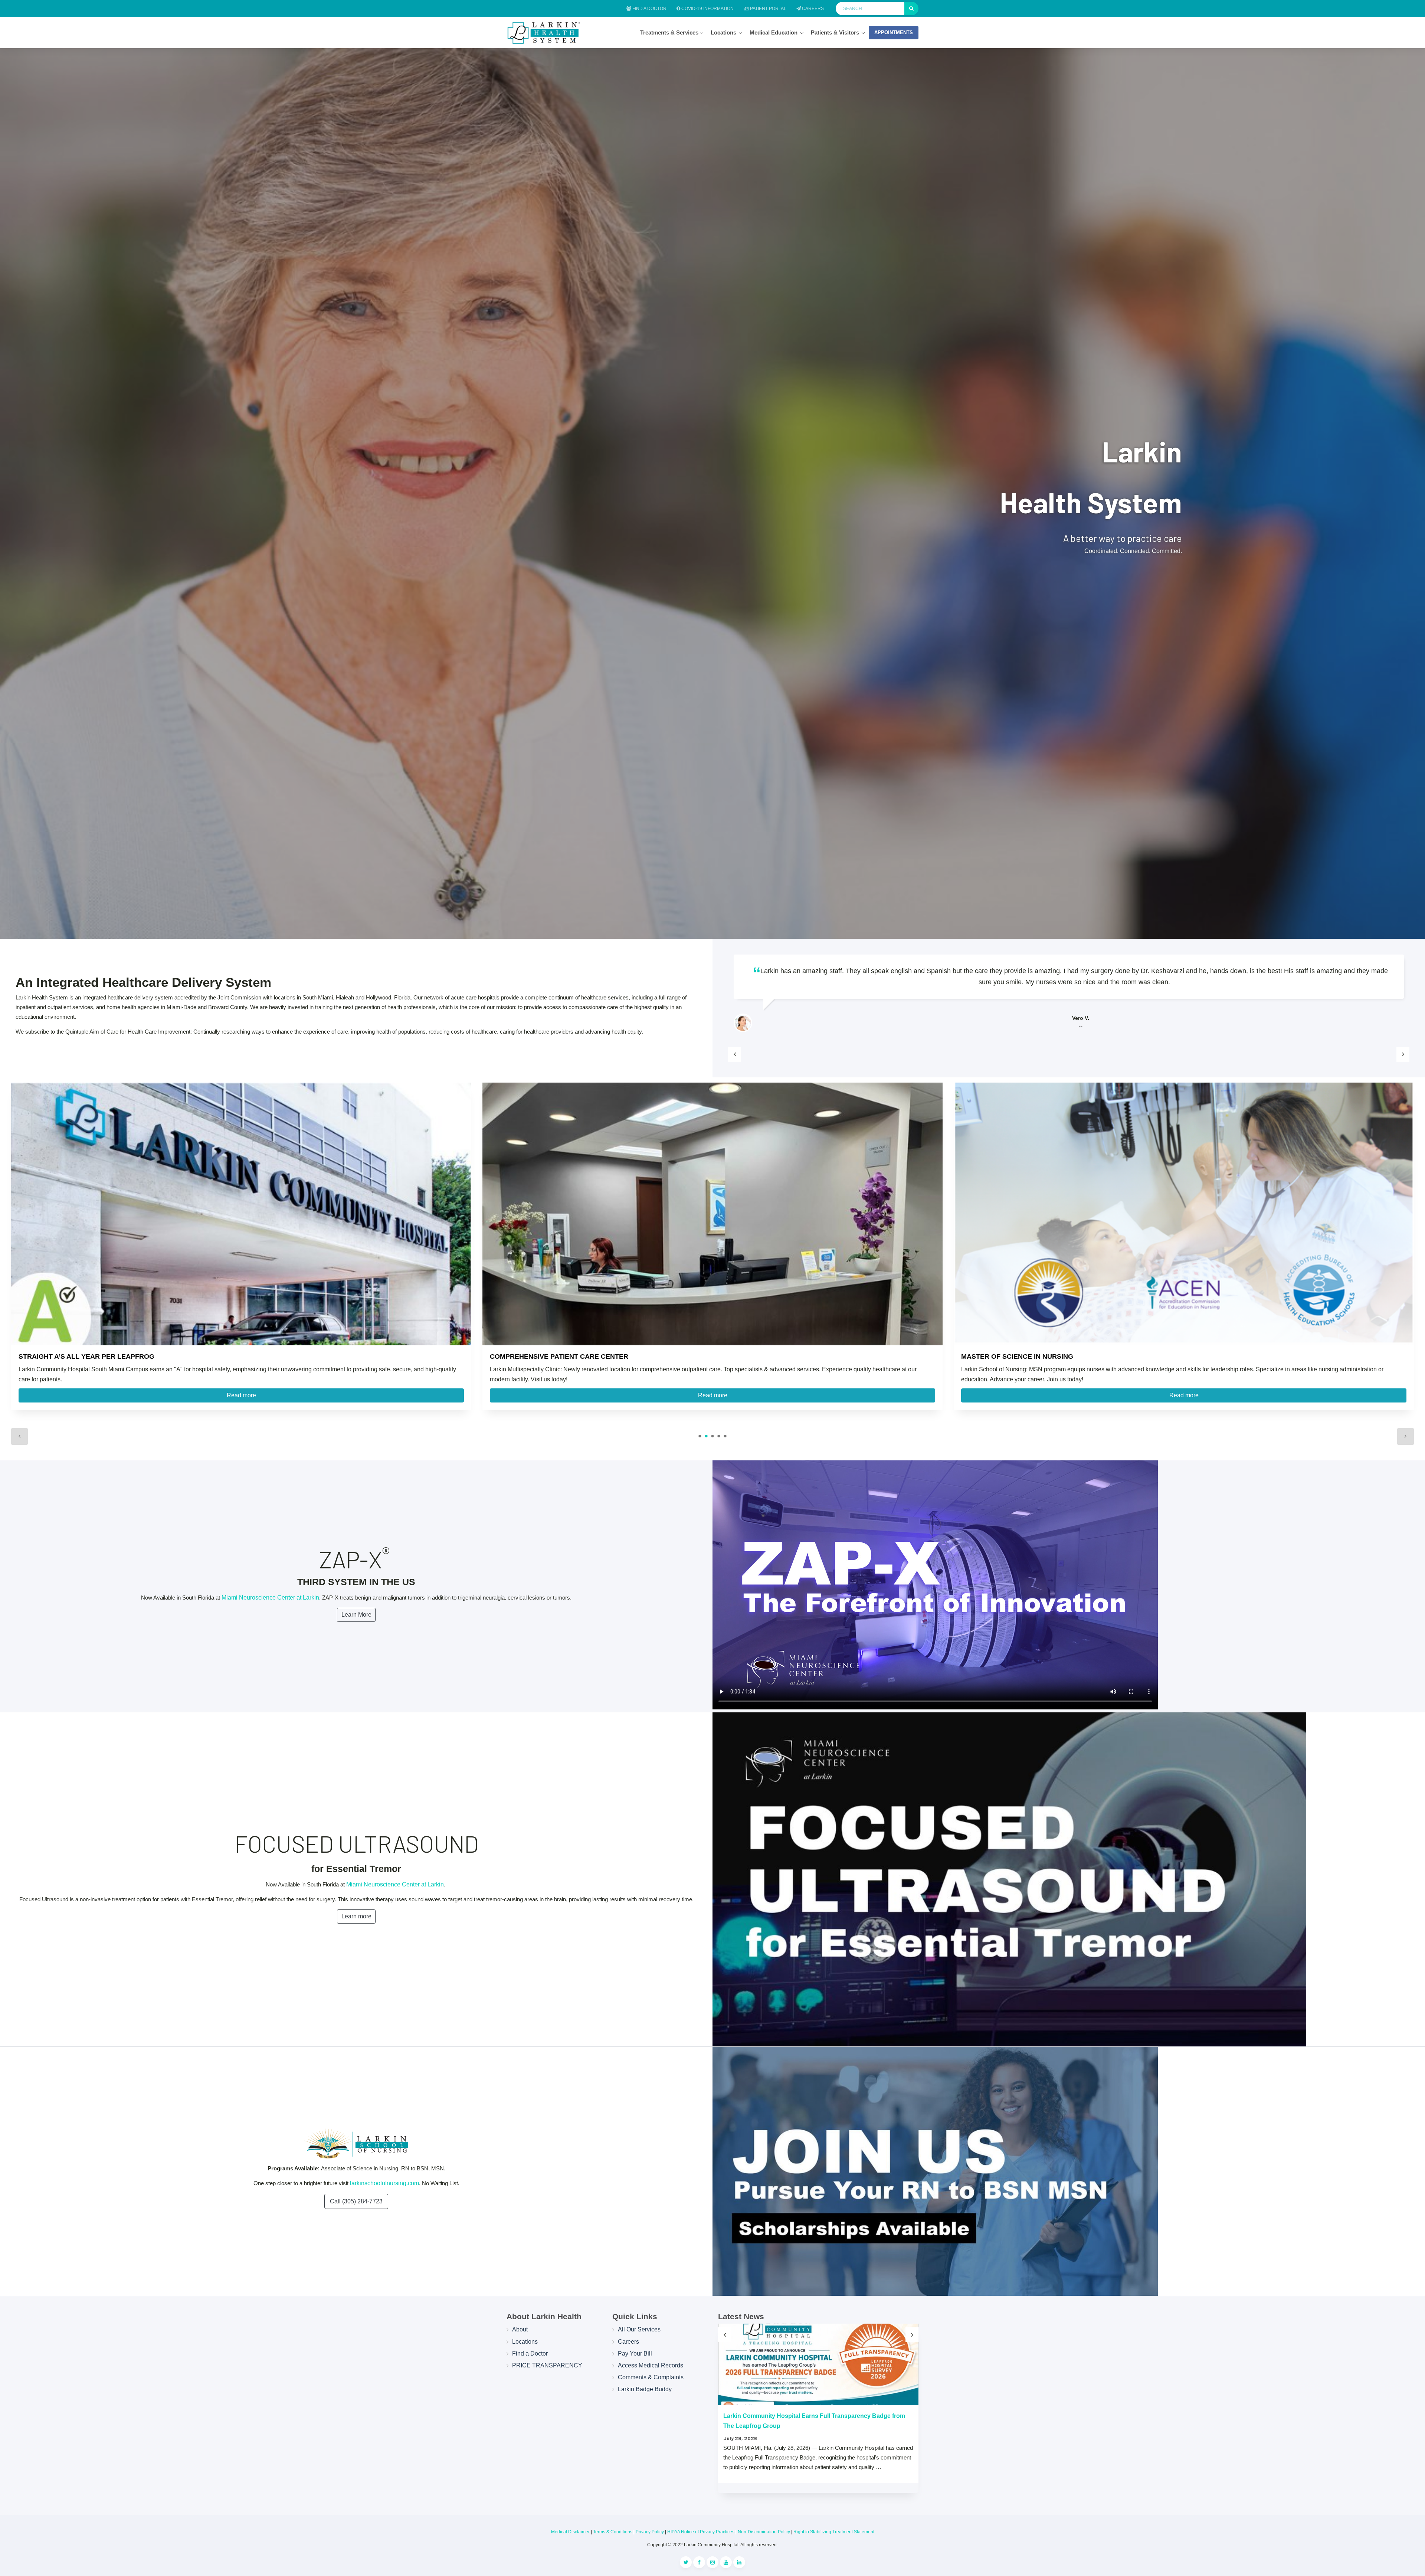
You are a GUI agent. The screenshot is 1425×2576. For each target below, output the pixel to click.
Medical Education (774, 32)
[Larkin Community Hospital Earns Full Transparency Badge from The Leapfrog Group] (818, 2364)
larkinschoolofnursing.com (384, 2183)
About (520, 2329)
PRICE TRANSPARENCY (547, 2365)
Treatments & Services (670, 32)
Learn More (356, 1615)
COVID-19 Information (707, 9)
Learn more (356, 1916)
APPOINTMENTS (894, 32)
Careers (812, 9)
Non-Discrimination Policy (764, 2532)
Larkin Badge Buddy (645, 2389)
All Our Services (639, 2329)
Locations (723, 32)
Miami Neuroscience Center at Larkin (270, 1598)
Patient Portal (768, 9)
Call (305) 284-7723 (356, 2201)
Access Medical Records (651, 2365)
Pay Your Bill (635, 2354)
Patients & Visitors (835, 32)
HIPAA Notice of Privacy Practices (701, 2532)
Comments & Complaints (651, 2377)
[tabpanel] (241, 1250)
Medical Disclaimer (570, 2532)
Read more (241, 1395)
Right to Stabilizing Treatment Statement (834, 2532)
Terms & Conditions (613, 2532)
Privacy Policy (650, 2532)
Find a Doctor (649, 9)
